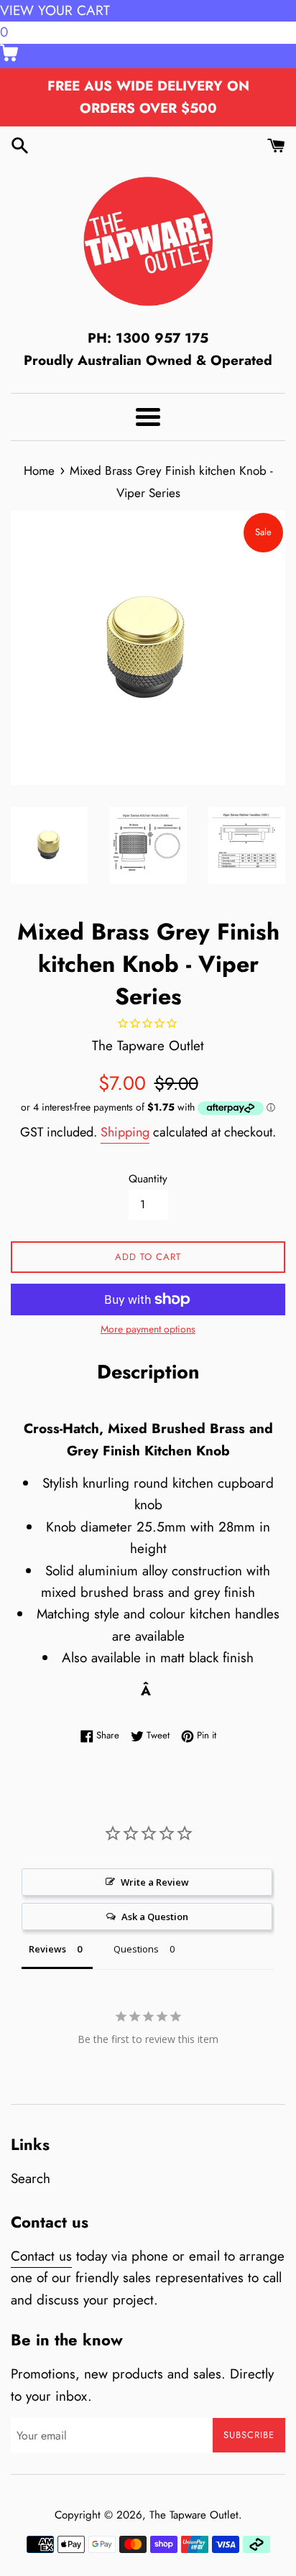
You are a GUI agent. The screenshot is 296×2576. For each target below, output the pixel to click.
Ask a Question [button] (155, 1917)
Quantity (148, 1179)
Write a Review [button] (155, 1882)
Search (31, 2178)
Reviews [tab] (47, 1949)
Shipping (125, 1132)
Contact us (41, 2256)
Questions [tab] (136, 1949)
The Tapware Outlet (194, 2515)
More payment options (148, 1329)
